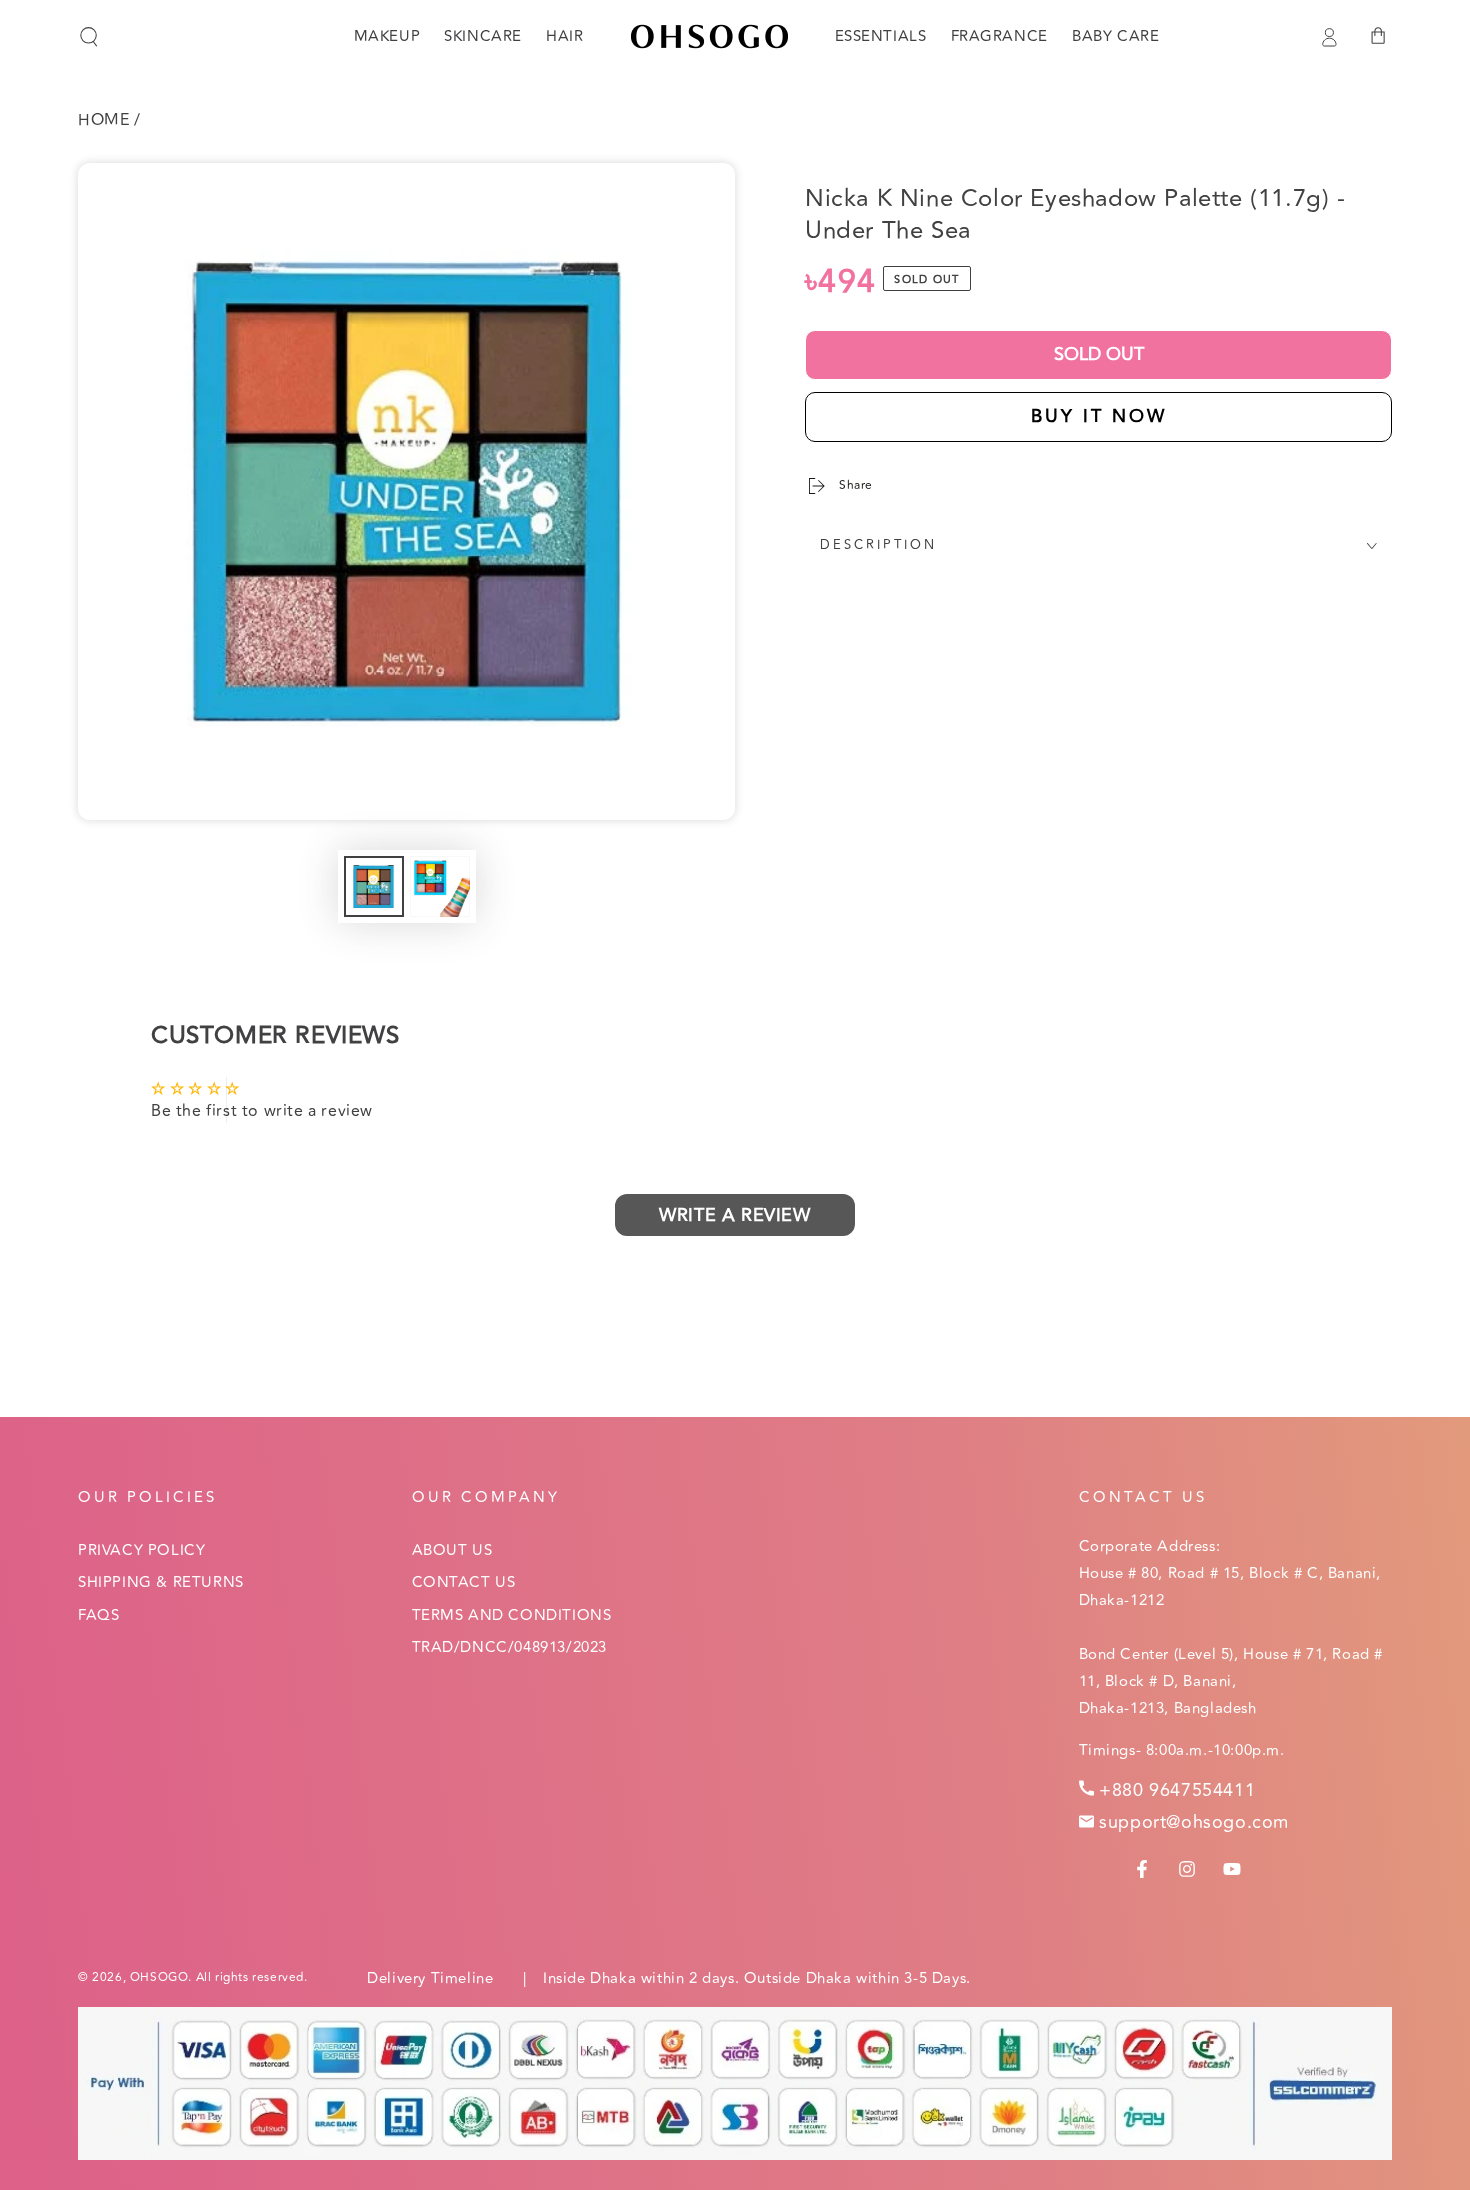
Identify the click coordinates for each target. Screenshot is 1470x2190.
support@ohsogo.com (1194, 1822)
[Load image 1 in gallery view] (374, 886)
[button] (89, 37)
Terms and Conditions (512, 1615)
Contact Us (464, 1582)
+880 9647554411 (1177, 1790)
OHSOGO (159, 1977)
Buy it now (1099, 416)
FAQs (98, 1615)
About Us (452, 1550)
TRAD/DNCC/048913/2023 (510, 1647)
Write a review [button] (734, 1215)
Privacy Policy (141, 1550)
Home (103, 120)
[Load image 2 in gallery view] (440, 886)
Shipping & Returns (161, 1582)
